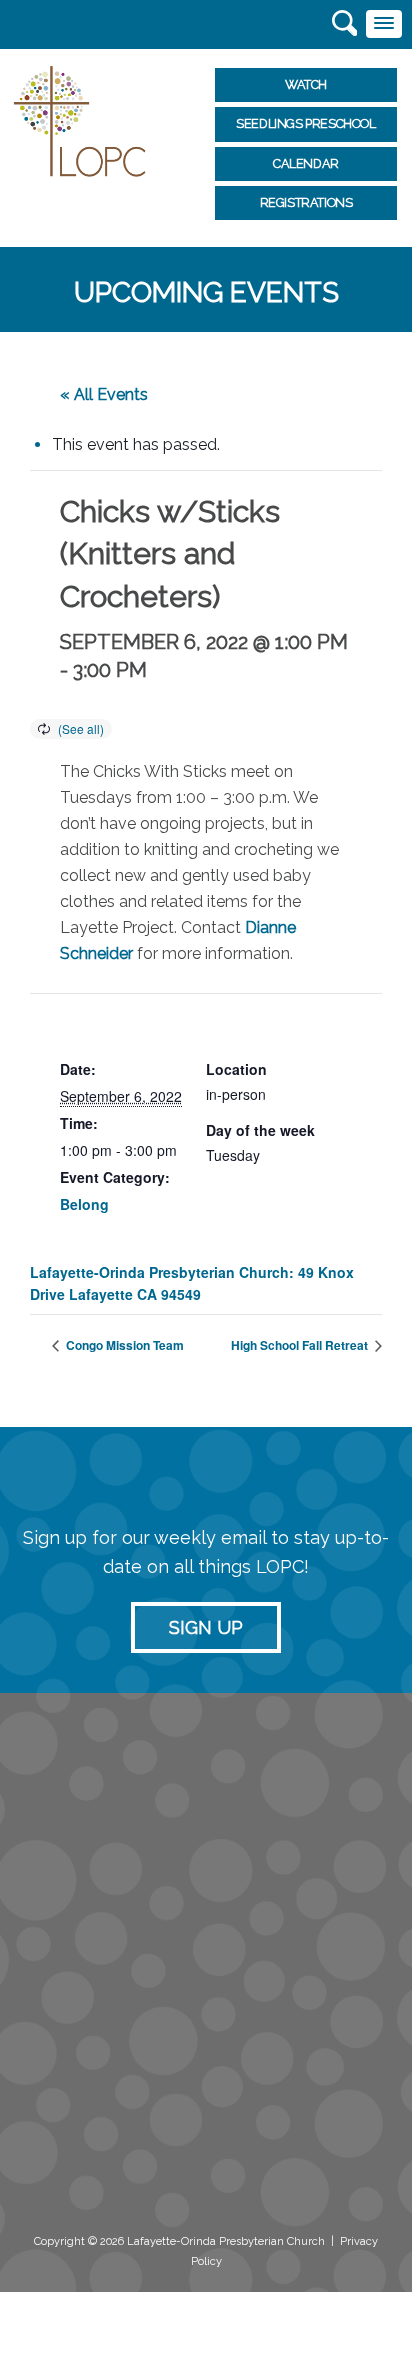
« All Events (104, 394)
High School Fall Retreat (301, 1345)
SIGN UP (206, 1627)
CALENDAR (306, 163)
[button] (384, 24)
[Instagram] (72, 2180)
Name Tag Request (72, 2096)
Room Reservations (72, 2076)
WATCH (306, 84)
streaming (52, 1988)
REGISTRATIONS (306, 202)
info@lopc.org (66, 1876)
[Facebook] (29, 2180)
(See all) (81, 728)
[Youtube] (158, 2180)
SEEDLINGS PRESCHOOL (305, 123)
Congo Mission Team (123, 1345)
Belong (84, 1204)
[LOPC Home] (80, 119)
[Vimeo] (115, 2180)
